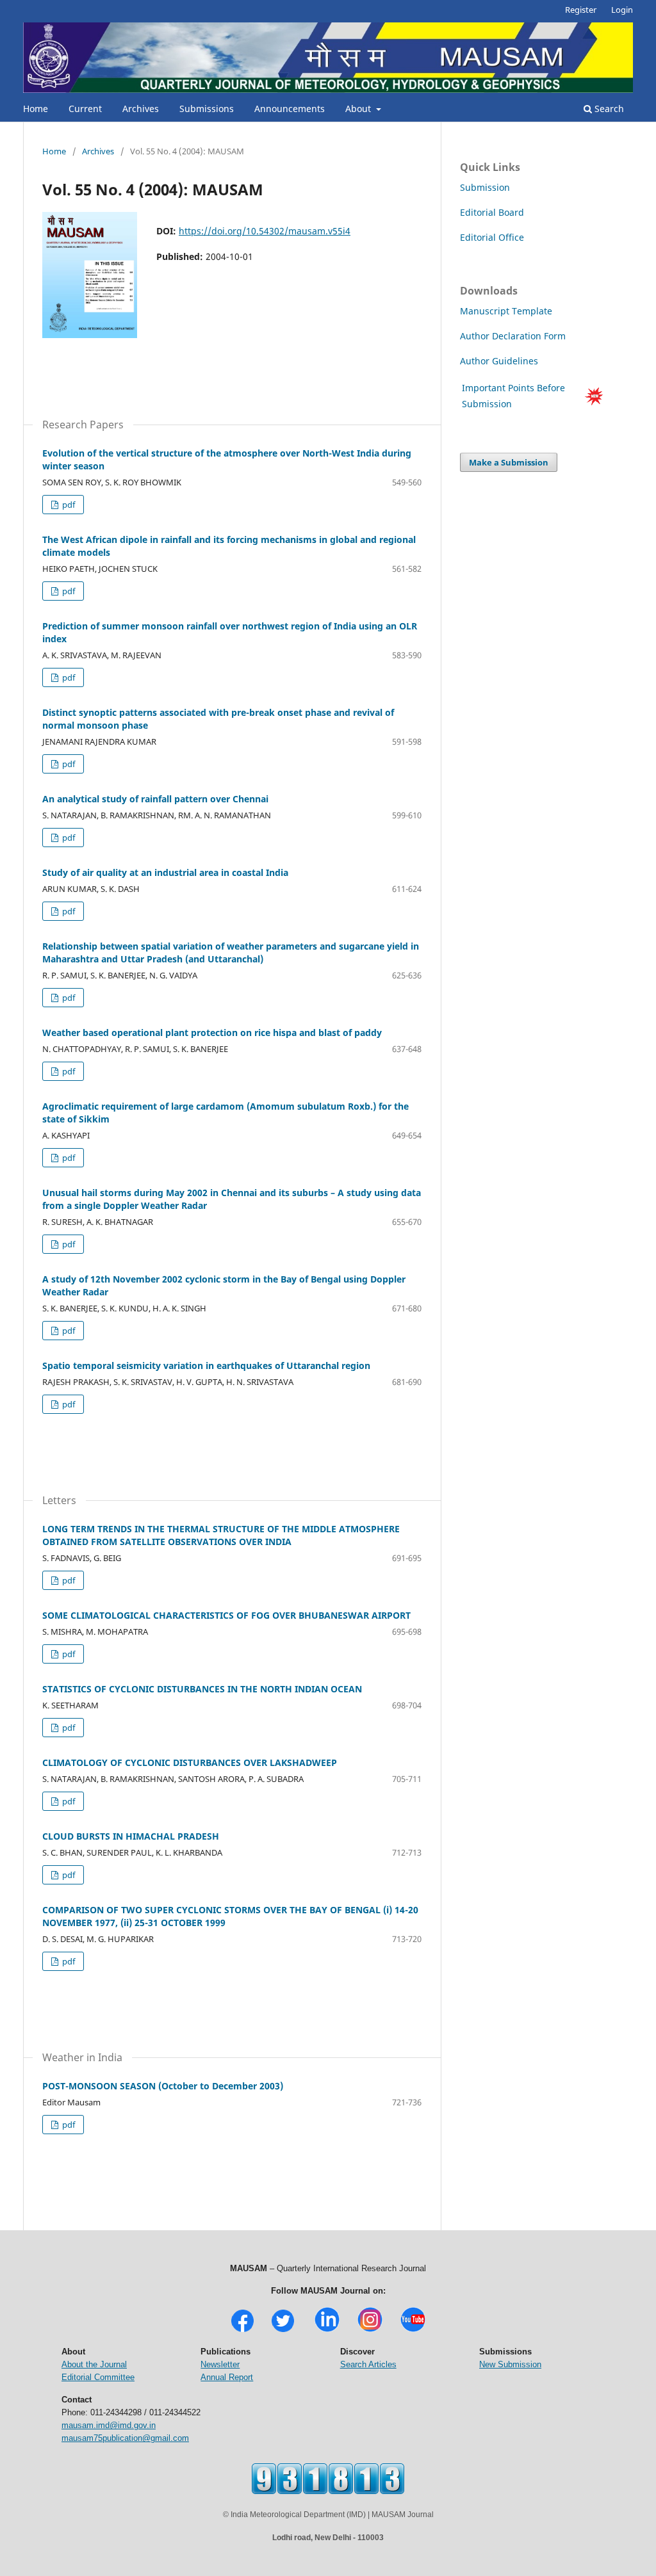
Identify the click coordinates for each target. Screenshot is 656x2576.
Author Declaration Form (513, 336)
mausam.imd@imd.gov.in (109, 2425)
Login (622, 10)
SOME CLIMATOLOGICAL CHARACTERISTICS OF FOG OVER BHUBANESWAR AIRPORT (226, 1615)
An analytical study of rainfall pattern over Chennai (155, 799)
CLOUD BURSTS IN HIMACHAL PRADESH (131, 1836)
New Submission (510, 2364)
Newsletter (220, 2364)
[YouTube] (413, 2330)
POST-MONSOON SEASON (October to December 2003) (163, 2086)
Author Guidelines (500, 361)
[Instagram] (370, 2330)
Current (85, 109)
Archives (141, 109)
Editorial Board (492, 212)
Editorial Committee (98, 2377)
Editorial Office (492, 237)
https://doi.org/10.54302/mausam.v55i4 (265, 231)
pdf (68, 505)
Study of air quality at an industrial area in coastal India (165, 872)
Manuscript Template (506, 311)
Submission (485, 187)
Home (36, 109)
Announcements (290, 109)
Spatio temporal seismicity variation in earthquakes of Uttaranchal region (206, 1365)
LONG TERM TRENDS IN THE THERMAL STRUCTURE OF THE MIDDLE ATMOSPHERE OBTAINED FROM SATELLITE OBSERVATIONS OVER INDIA (221, 1535)
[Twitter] (283, 2330)
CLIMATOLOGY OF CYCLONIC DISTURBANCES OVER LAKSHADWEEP (190, 1762)
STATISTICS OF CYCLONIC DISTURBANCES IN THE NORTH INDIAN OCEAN (202, 1689)
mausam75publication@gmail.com (125, 2438)
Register (581, 10)
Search (608, 109)
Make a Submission (509, 462)
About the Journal (94, 2364)
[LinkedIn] (327, 2330)
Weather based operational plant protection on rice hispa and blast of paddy (212, 1033)
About (359, 109)
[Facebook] (242, 2330)
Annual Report (227, 2377)
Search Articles (368, 2364)
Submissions (207, 109)
